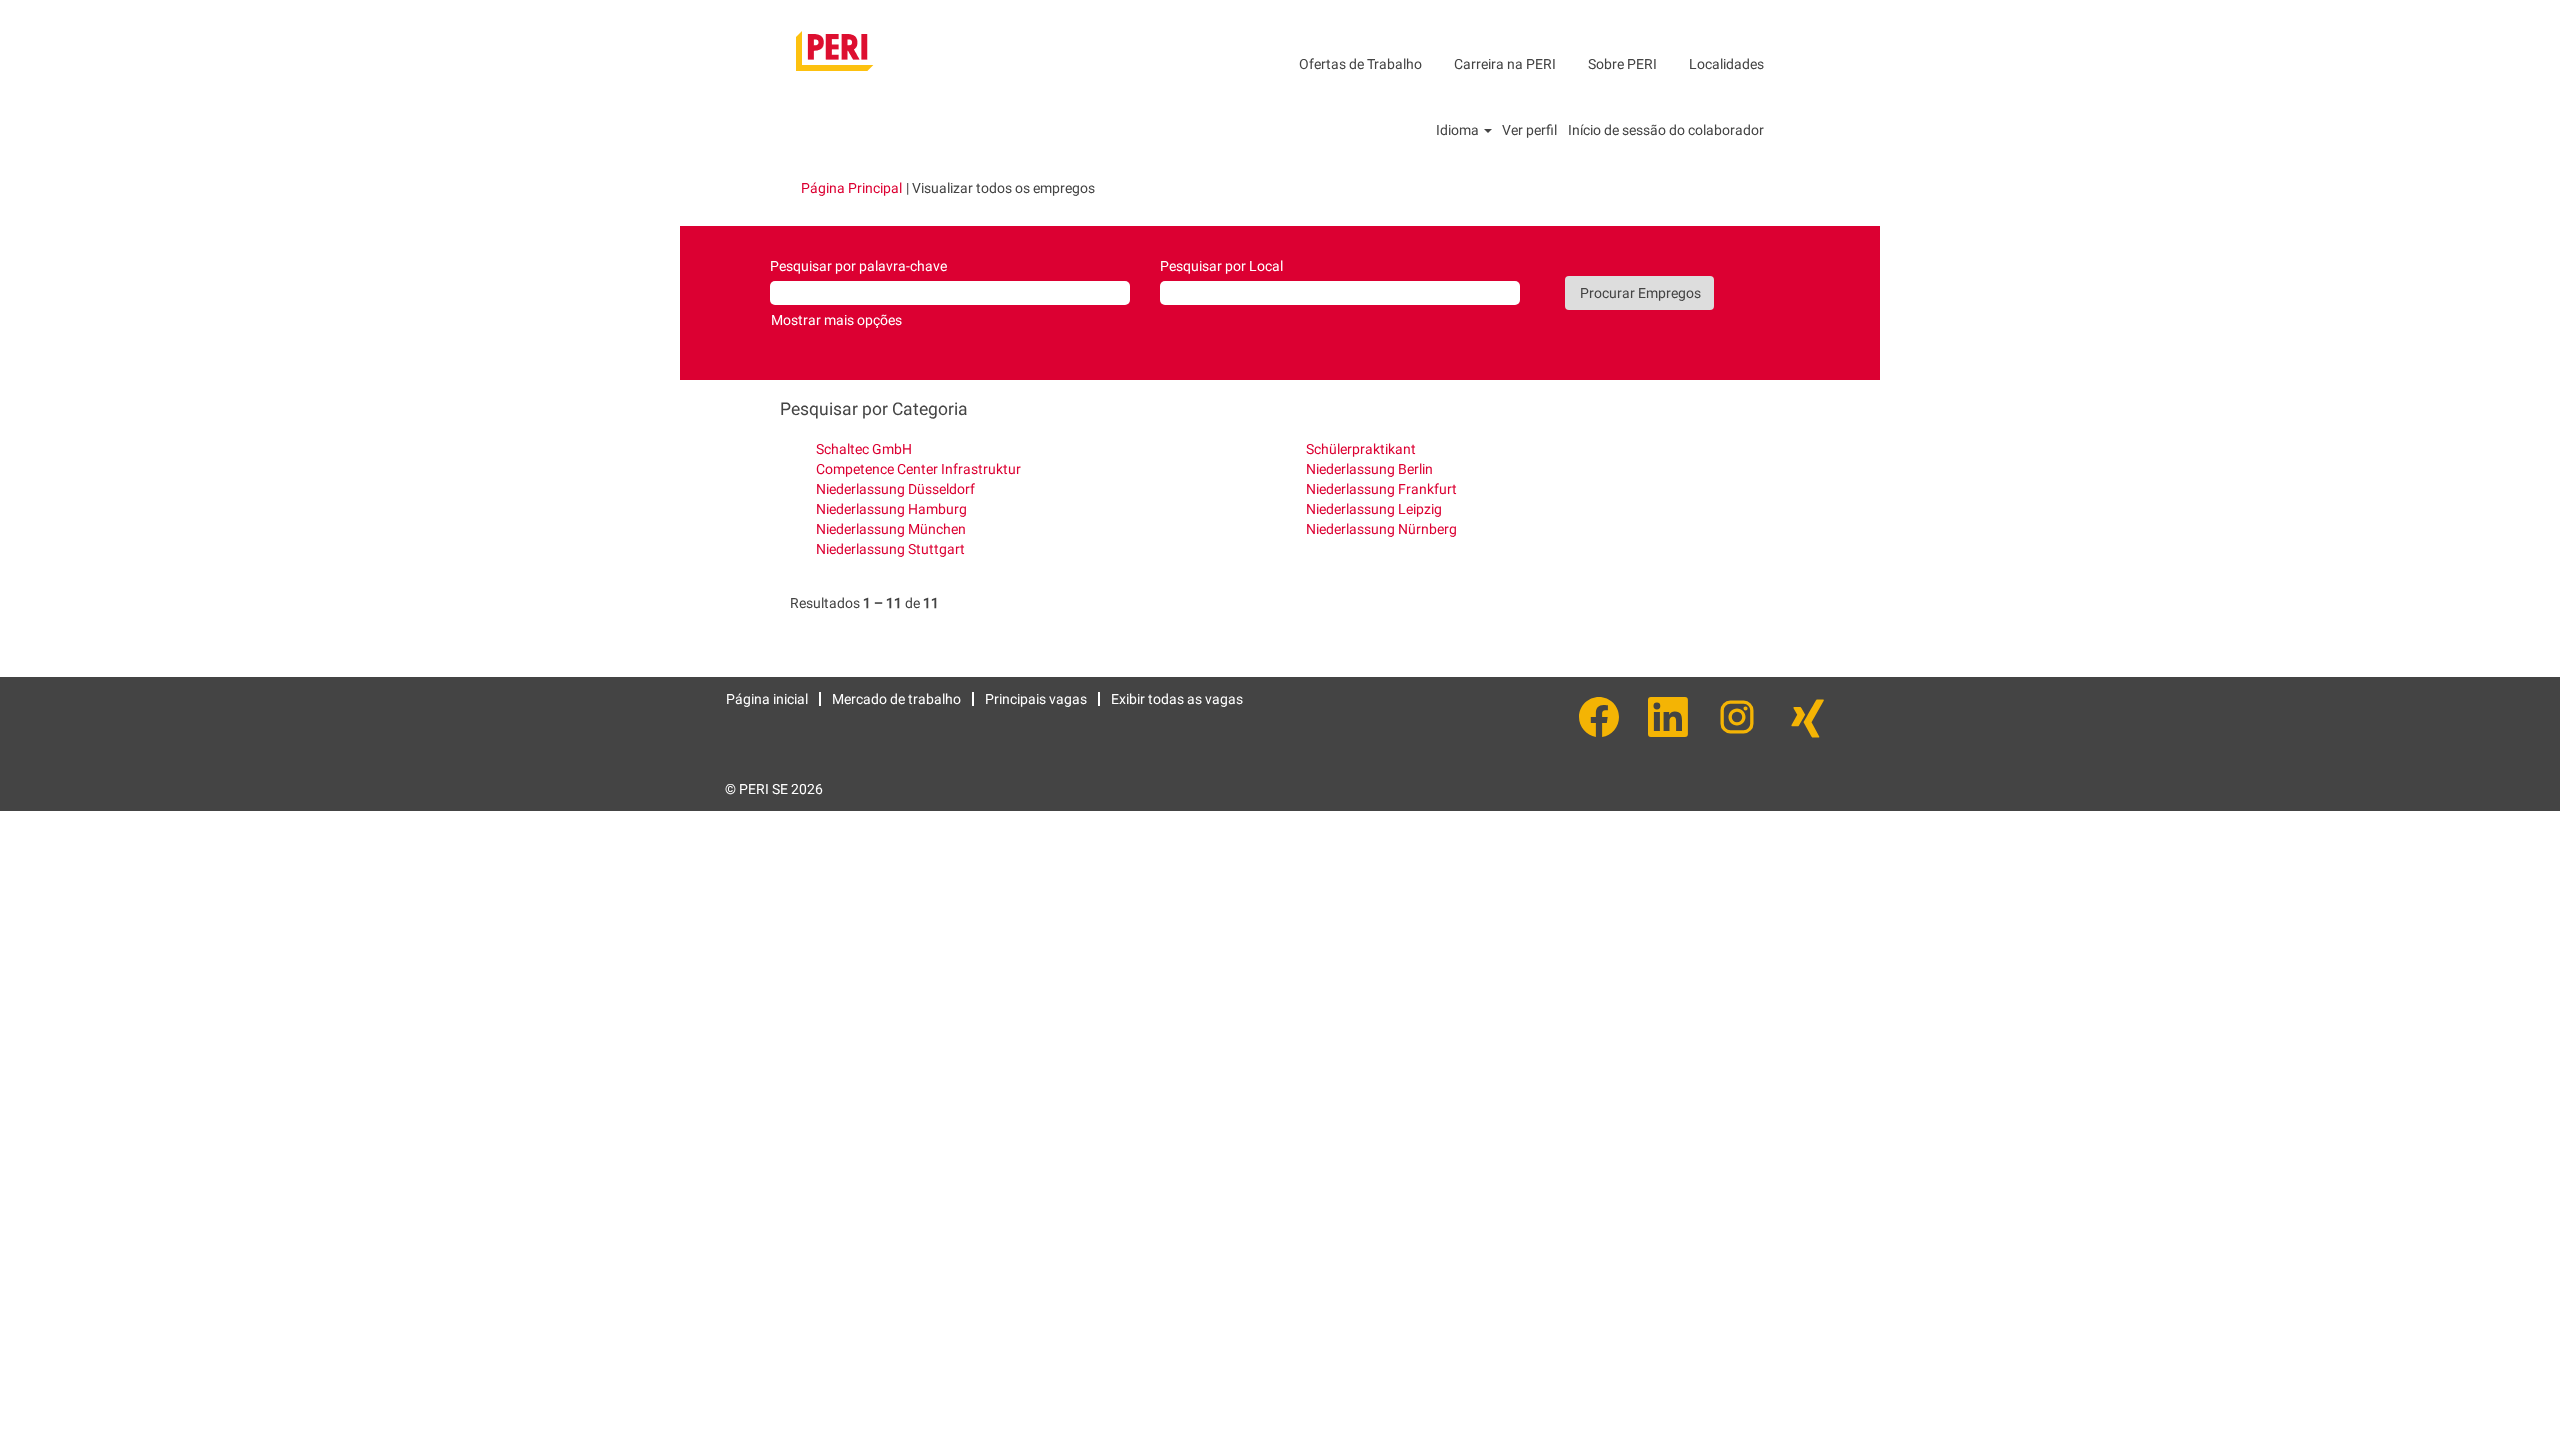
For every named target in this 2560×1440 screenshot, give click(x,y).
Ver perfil (1529, 130)
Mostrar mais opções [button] (836, 320)
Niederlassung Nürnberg (1381, 529)
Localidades (1726, 64)
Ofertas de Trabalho (1360, 64)
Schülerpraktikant (1361, 449)
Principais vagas (1036, 699)
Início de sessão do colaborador (1666, 130)
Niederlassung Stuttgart (890, 549)
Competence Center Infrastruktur (918, 469)
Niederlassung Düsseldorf (895, 489)
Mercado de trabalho (896, 699)
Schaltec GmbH (864, 449)
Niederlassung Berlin (1369, 469)
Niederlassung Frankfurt (1381, 489)
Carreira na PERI (1505, 64)
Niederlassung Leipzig (1374, 509)
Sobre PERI (1622, 64)
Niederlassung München (891, 529)
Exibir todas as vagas (1177, 699)
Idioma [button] (1459, 130)
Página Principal (851, 188)
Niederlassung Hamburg (891, 509)
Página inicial (767, 699)
